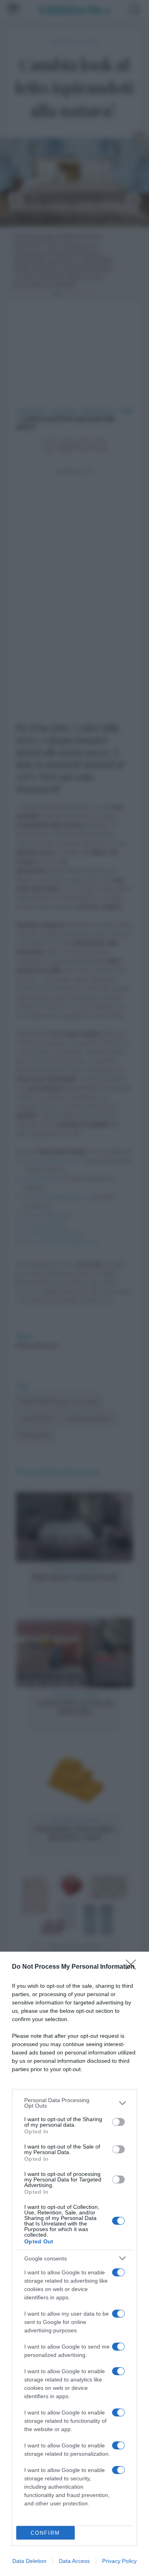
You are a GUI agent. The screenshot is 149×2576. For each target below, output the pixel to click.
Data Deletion (29, 2561)
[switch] (118, 2122)
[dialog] (74, 2264)
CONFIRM (45, 2533)
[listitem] (74, 2103)
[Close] (134, 1967)
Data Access (74, 2561)
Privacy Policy (119, 2561)
